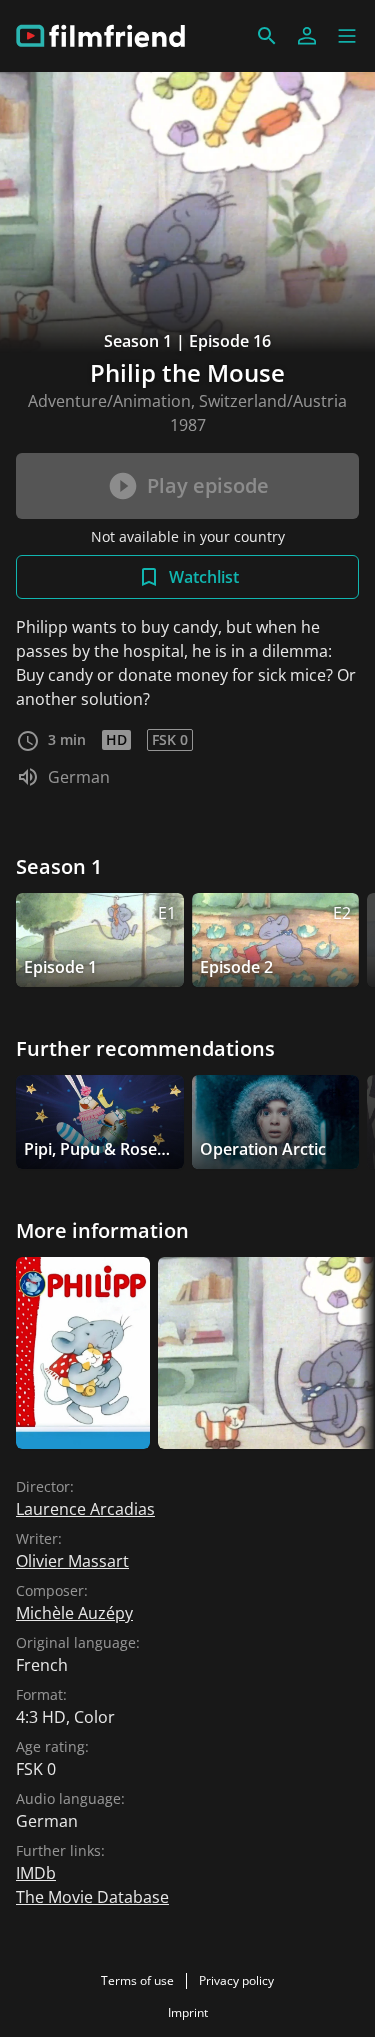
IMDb (36, 1873)
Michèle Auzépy (74, 1613)
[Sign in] (307, 36)
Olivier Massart (72, 1561)
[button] (347, 36)
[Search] (267, 36)
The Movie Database (92, 1897)
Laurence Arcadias (85, 1509)
